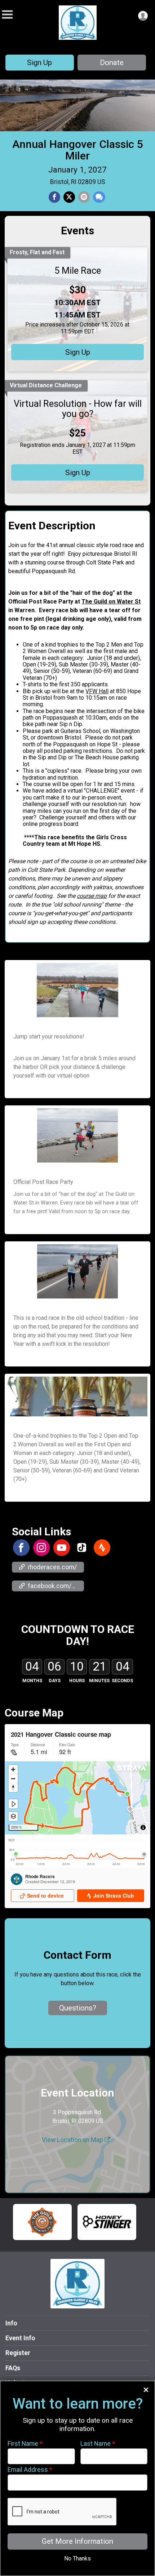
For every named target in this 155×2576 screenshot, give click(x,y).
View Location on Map (73, 2140)
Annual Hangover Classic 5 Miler (78, 150)
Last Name (98, 2444)
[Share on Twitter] (69, 197)
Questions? (78, 2008)
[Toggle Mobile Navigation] (7, 15)
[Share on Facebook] (54, 197)
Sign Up (39, 63)
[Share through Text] (99, 197)
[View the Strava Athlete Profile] (102, 1548)
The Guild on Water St (111, 602)
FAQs (13, 2368)
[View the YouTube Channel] (62, 1548)
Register (18, 2353)
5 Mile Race (78, 270)
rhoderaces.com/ (52, 1567)
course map (92, 896)
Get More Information (77, 2541)
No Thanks (77, 2558)
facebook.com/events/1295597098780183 (56, 1586)
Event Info (20, 2338)
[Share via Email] (84, 197)
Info (11, 2323)
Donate (112, 63)
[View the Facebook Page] (21, 1548)
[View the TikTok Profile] (82, 1548)
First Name (25, 2444)
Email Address (30, 2470)
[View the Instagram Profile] (41, 1548)
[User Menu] (143, 16)
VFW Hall (97, 691)
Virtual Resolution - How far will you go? (78, 409)
